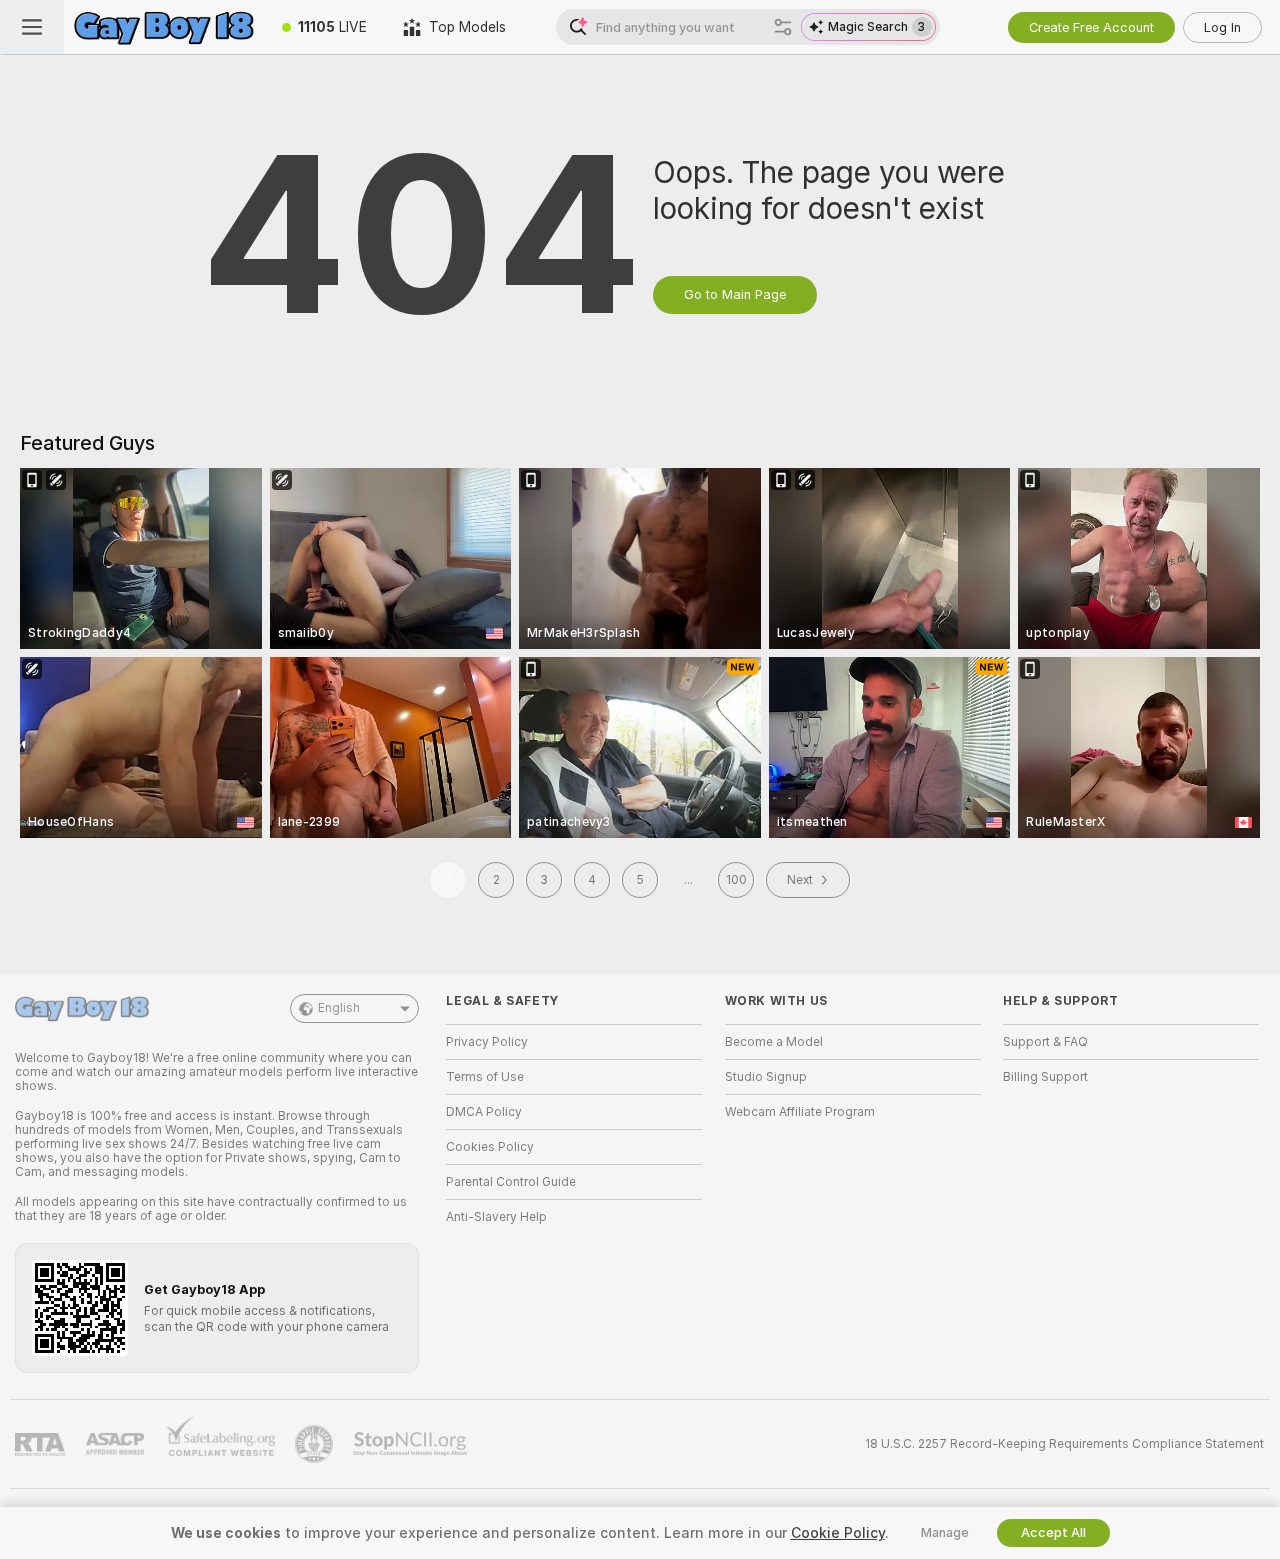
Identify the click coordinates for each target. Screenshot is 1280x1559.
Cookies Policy (490, 1147)
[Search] (783, 27)
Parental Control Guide (511, 1182)
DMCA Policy (484, 1112)
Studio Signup (766, 1077)
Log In (1222, 27)
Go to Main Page (735, 294)
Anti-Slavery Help (496, 1217)
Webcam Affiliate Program (800, 1112)
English (339, 1008)
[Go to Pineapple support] (316, 1444)
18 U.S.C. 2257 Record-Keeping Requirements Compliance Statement (1064, 1444)
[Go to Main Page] (164, 27)
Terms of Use (485, 1077)
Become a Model (774, 1042)
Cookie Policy (838, 1533)
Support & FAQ (1045, 1042)
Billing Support (1045, 1077)
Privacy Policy (487, 1042)
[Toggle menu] (32, 27)
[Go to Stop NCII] (412, 1444)
